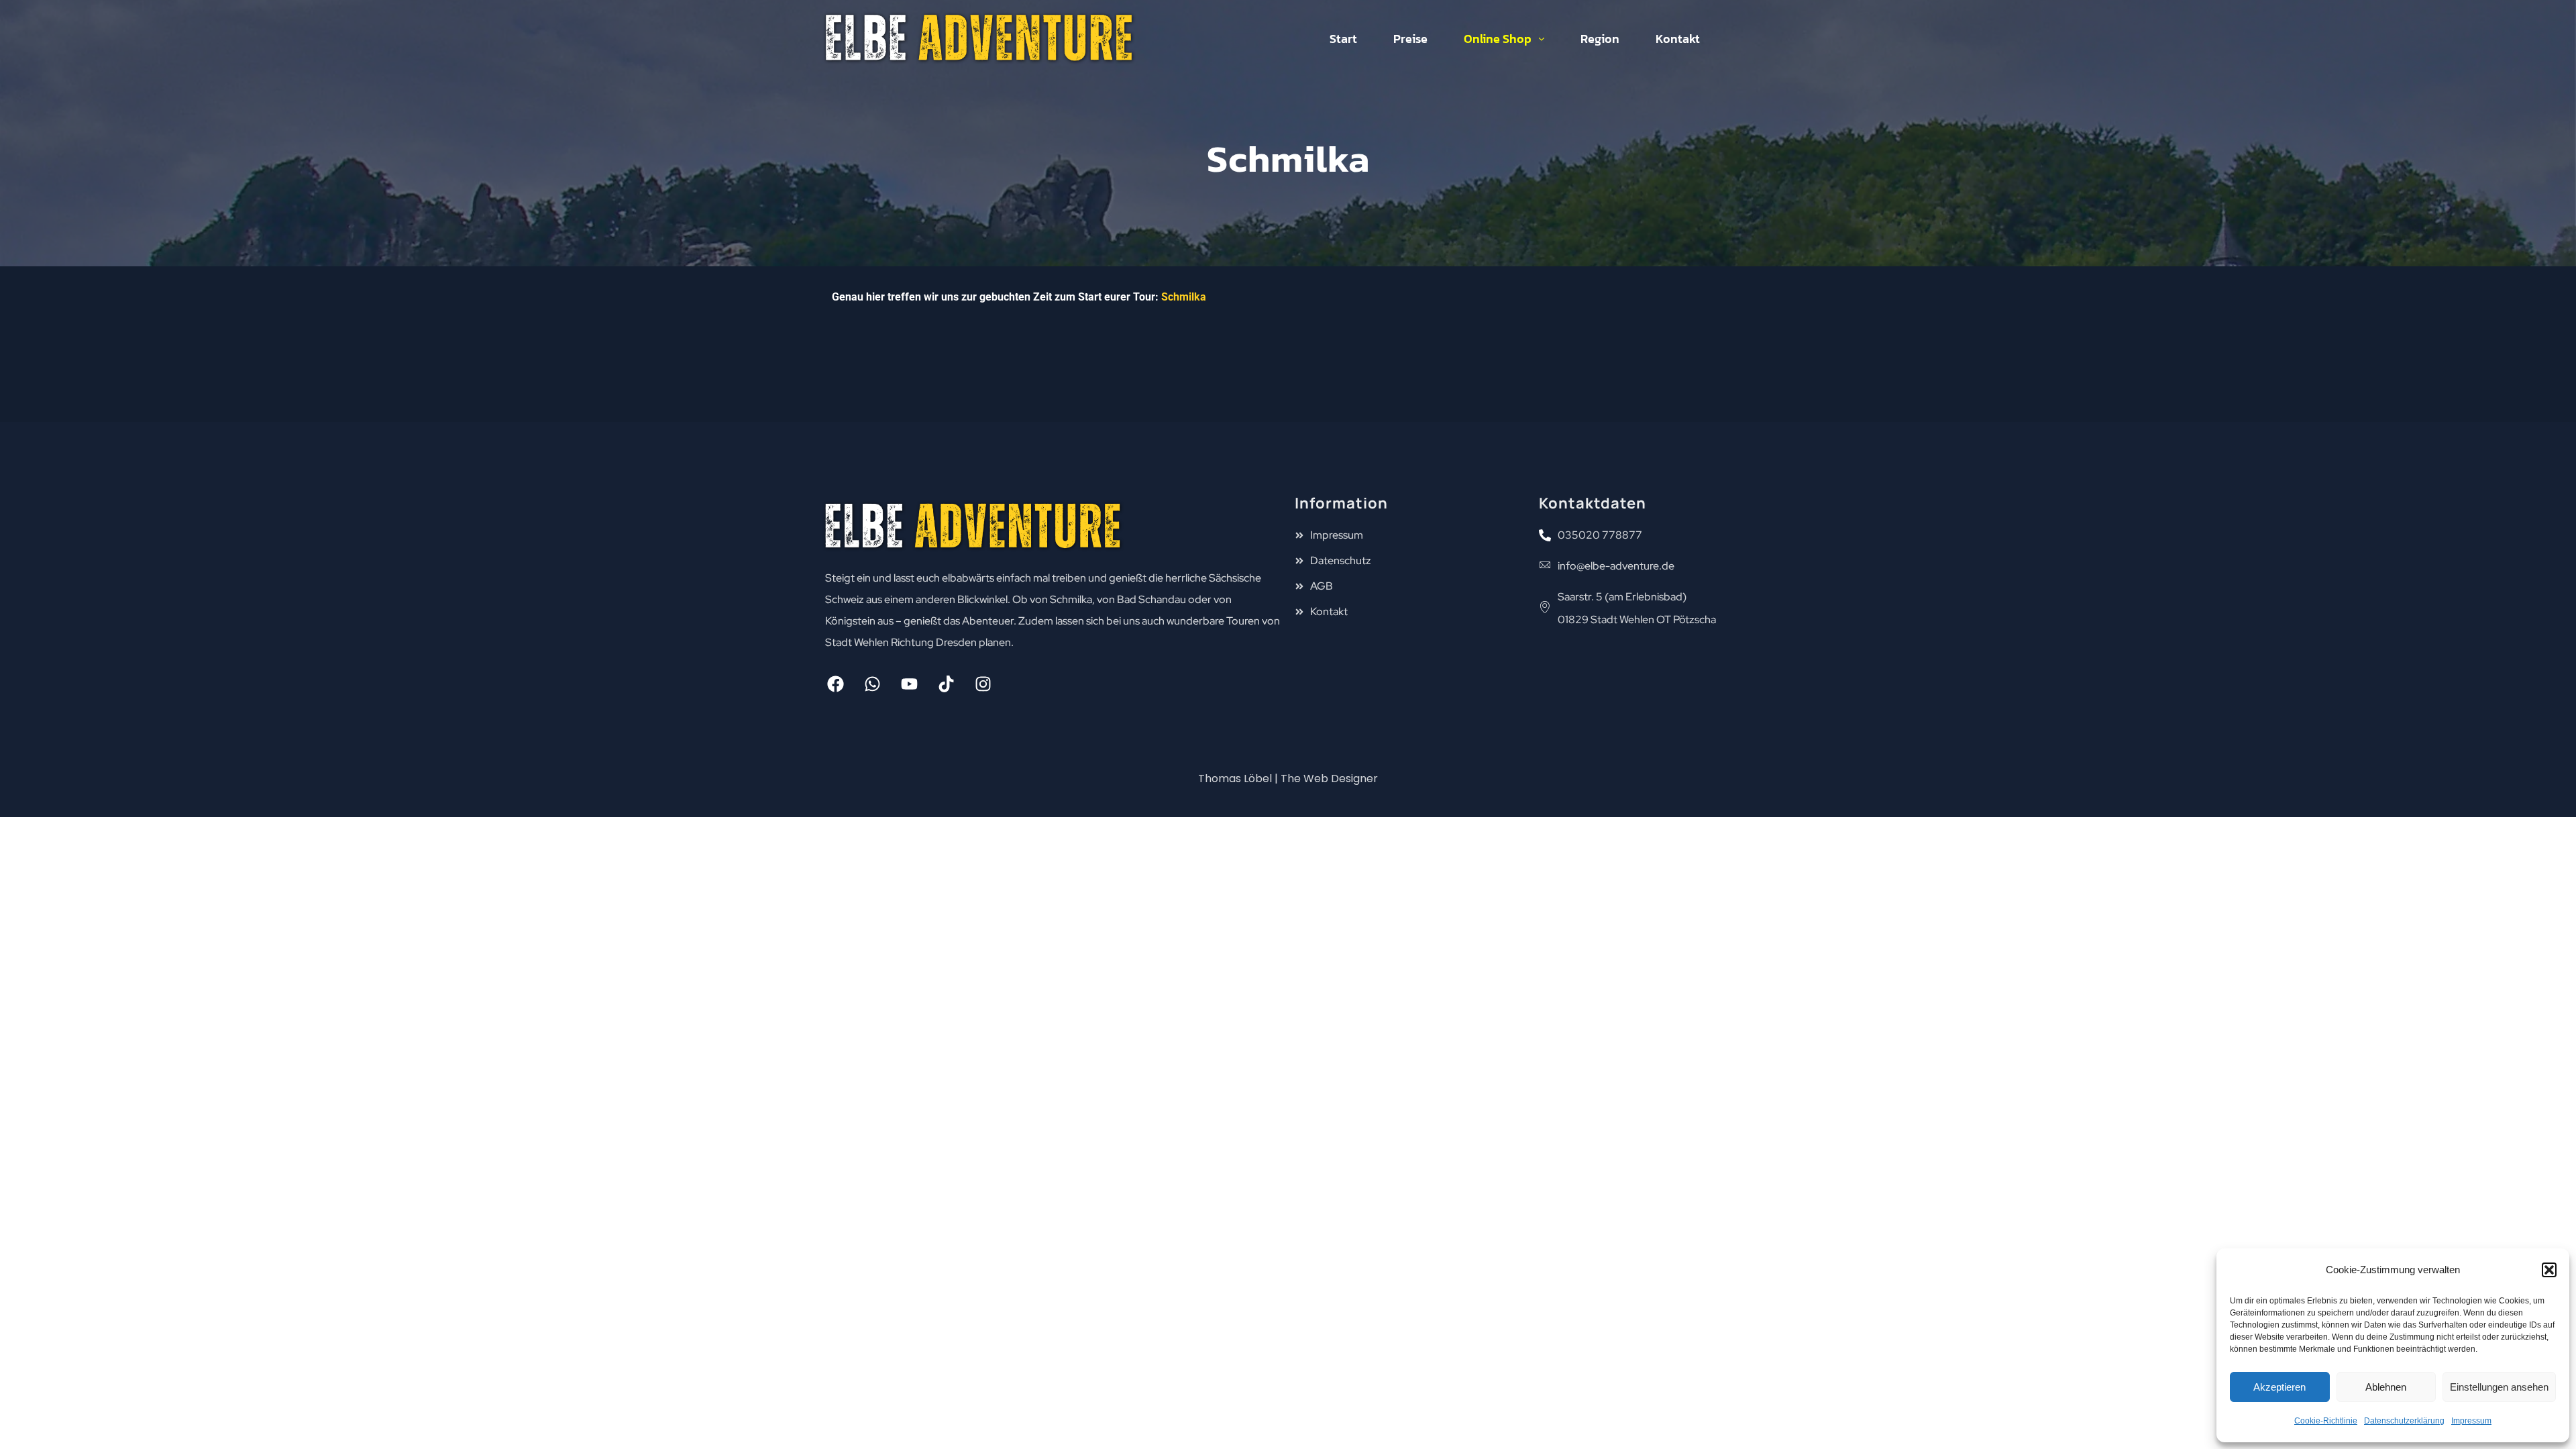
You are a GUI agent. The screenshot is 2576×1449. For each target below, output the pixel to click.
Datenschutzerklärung (2404, 1421)
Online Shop (1498, 39)
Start (1343, 39)
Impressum (2471, 1421)
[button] (2549, 1270)
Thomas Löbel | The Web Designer (1288, 779)
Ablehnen (2386, 1387)
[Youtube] (909, 684)
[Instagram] (983, 684)
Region (1600, 39)
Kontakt (1678, 39)
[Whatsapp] (872, 684)
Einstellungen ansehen (2499, 1387)
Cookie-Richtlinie (2326, 1421)
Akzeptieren (2279, 1387)
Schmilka (1184, 297)
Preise (1410, 39)
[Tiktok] (946, 684)
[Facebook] (835, 684)
